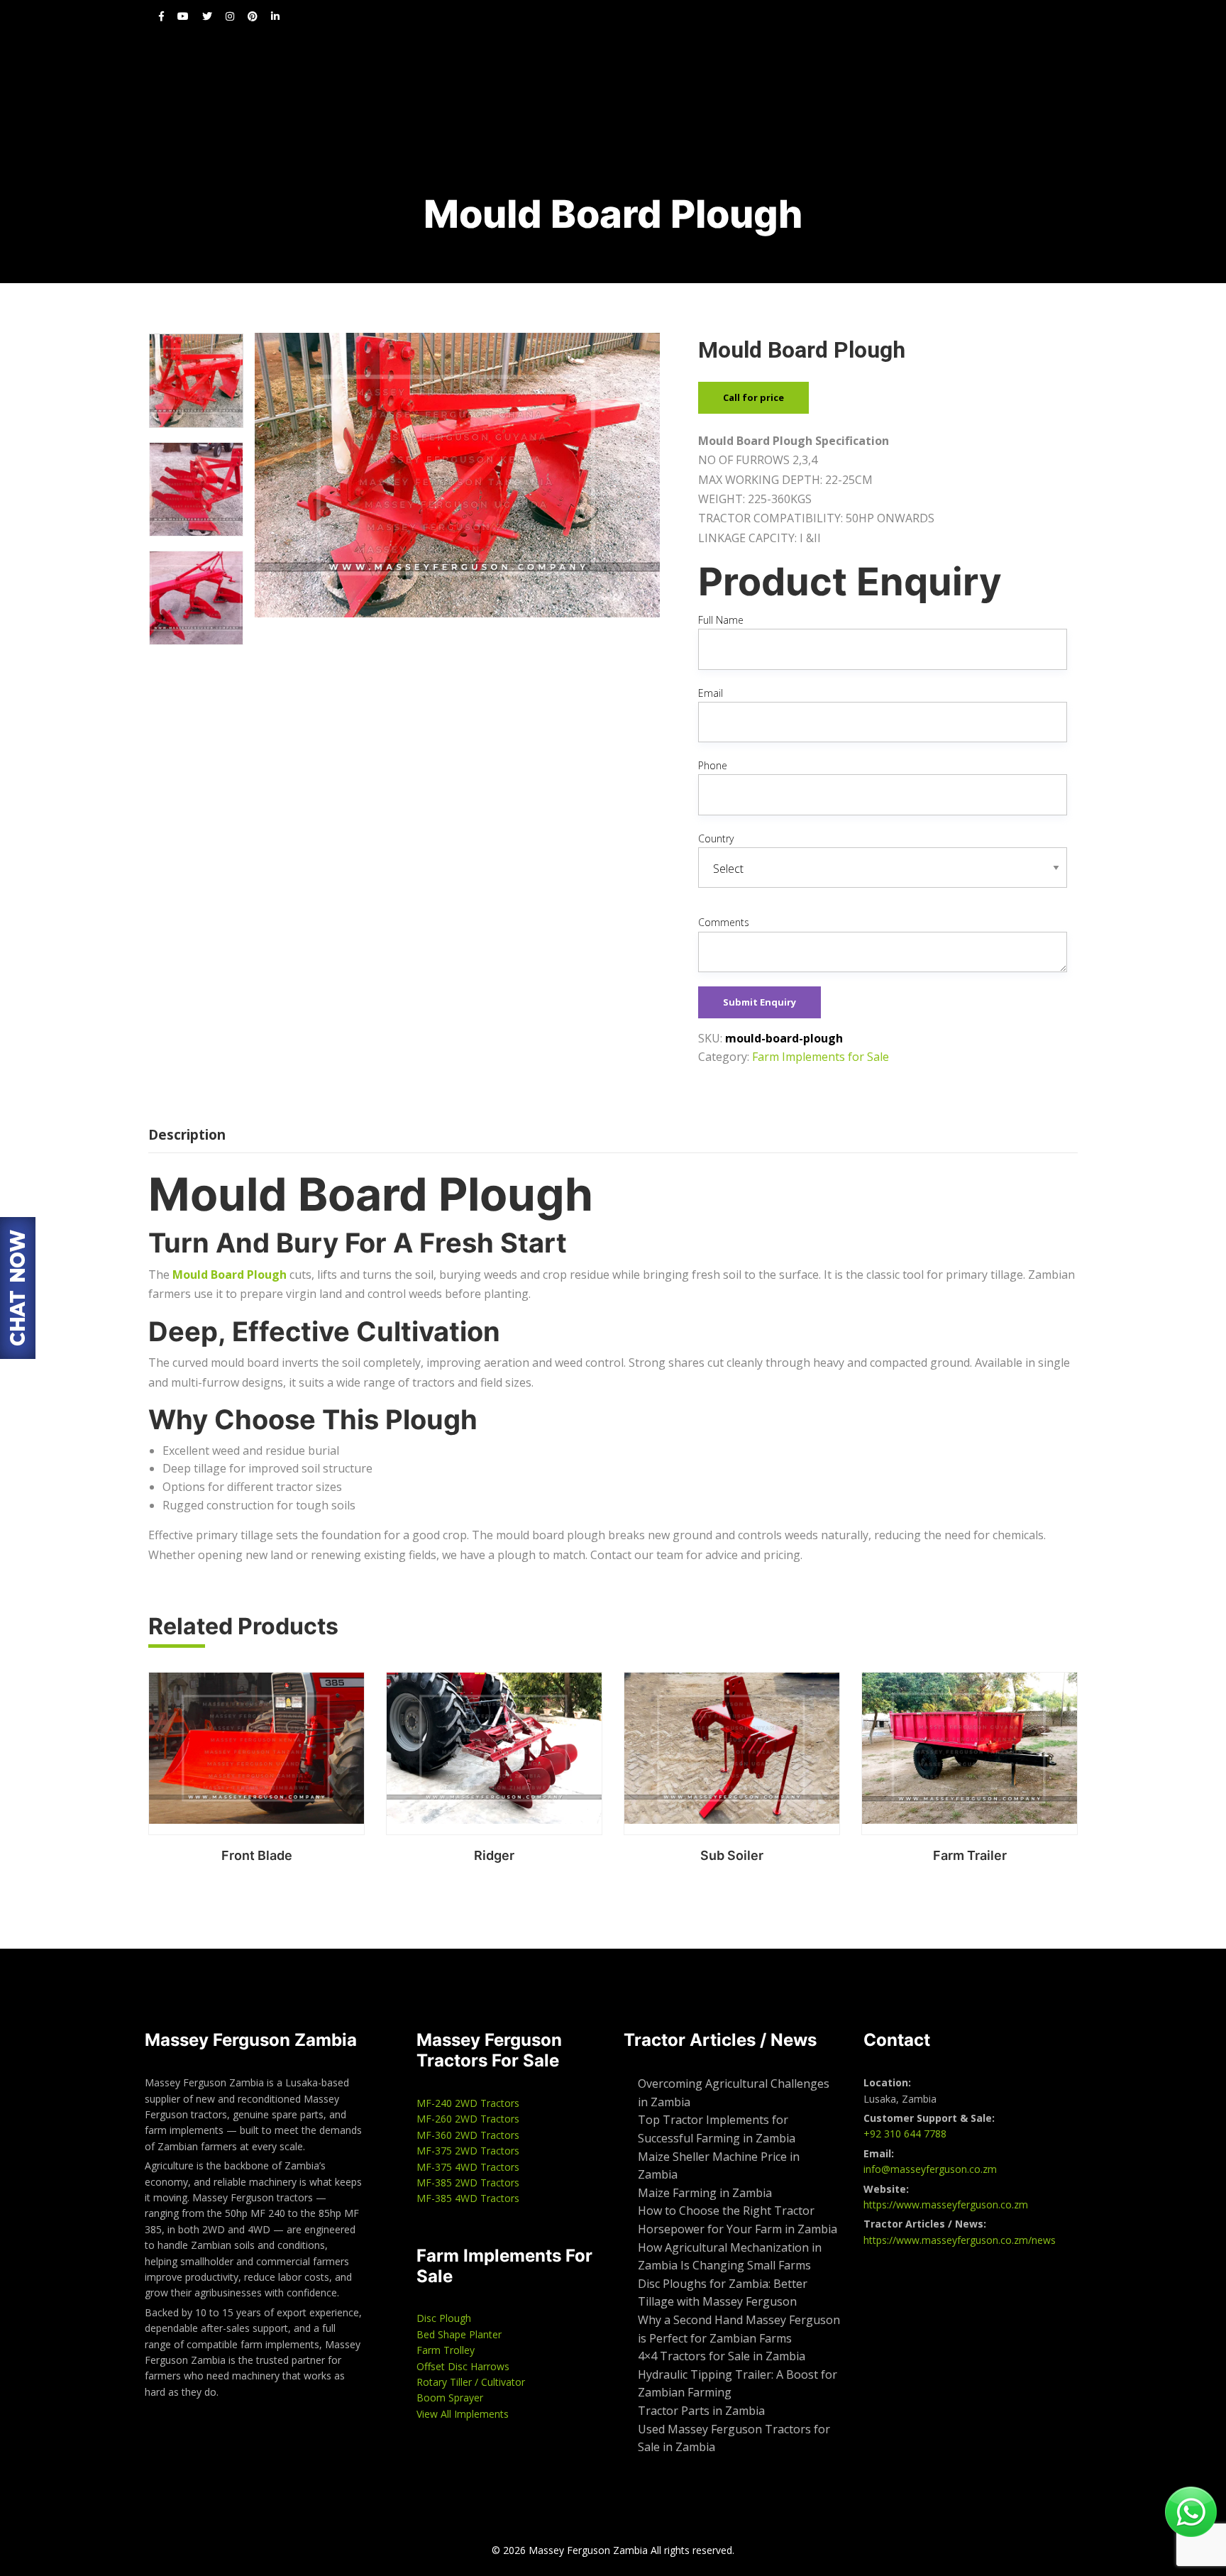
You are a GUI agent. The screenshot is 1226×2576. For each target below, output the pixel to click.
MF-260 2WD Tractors (468, 2119)
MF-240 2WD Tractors (468, 2103)
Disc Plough (444, 2318)
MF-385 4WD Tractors (468, 2198)
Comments (724, 922)
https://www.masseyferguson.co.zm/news (960, 2240)
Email (711, 693)
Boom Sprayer (450, 2398)
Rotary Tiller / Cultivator (471, 2382)
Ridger (494, 1855)
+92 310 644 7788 (905, 2134)
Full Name (721, 620)
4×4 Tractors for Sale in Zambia (723, 2356)
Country (716, 838)
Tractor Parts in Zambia (701, 2411)
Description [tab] (187, 1135)
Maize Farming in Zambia (705, 2193)
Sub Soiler (732, 1855)
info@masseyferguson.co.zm (930, 2169)
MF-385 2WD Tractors (468, 2183)
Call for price (753, 397)
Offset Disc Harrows (463, 2366)
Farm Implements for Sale (821, 1057)
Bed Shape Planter (459, 2334)
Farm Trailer (970, 1855)
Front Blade (257, 1855)
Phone (713, 765)
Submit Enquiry (760, 1002)
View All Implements (463, 2414)
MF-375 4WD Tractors (468, 2167)
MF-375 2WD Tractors (468, 2151)
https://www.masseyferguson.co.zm (946, 2205)
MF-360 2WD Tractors (468, 2135)
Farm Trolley (446, 2350)
